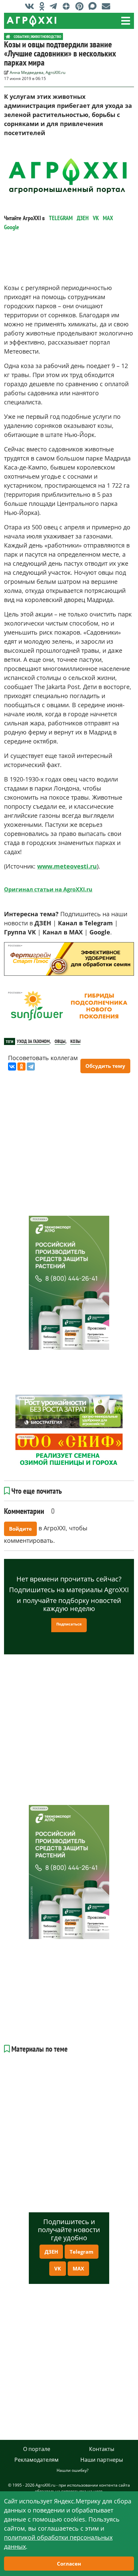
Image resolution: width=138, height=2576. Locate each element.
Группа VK (20, 932)
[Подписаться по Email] (108, 6)
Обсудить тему (105, 1066)
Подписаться (69, 1624)
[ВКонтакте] (12, 1066)
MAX (108, 218)
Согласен (69, 2564)
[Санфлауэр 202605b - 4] (69, 1006)
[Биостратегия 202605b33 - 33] (69, 1411)
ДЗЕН (83, 218)
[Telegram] (31, 1066)
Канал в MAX (63, 932)
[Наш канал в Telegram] (55, 6)
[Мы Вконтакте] (31, 6)
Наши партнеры (102, 2460)
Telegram (82, 2252)
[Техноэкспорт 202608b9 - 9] (69, 1283)
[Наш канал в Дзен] (68, 6)
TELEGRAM (61, 218)
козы (75, 1041)
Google (12, 227)
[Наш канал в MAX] (94, 6)
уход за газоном (33, 1041)
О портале (37, 2449)
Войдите (20, 1529)
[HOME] (8, 36)
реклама (14, 946)
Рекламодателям (37, 2460)
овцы (60, 1041)
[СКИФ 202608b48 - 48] (69, 1450)
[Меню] (126, 21)
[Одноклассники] (21, 1066)
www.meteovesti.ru (67, 866)
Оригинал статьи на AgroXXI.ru (48, 889)
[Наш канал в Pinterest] (81, 6)
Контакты (102, 2449)
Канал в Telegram (85, 923)
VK (96, 218)
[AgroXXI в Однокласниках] (44, 6)
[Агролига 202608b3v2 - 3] (69, 959)
